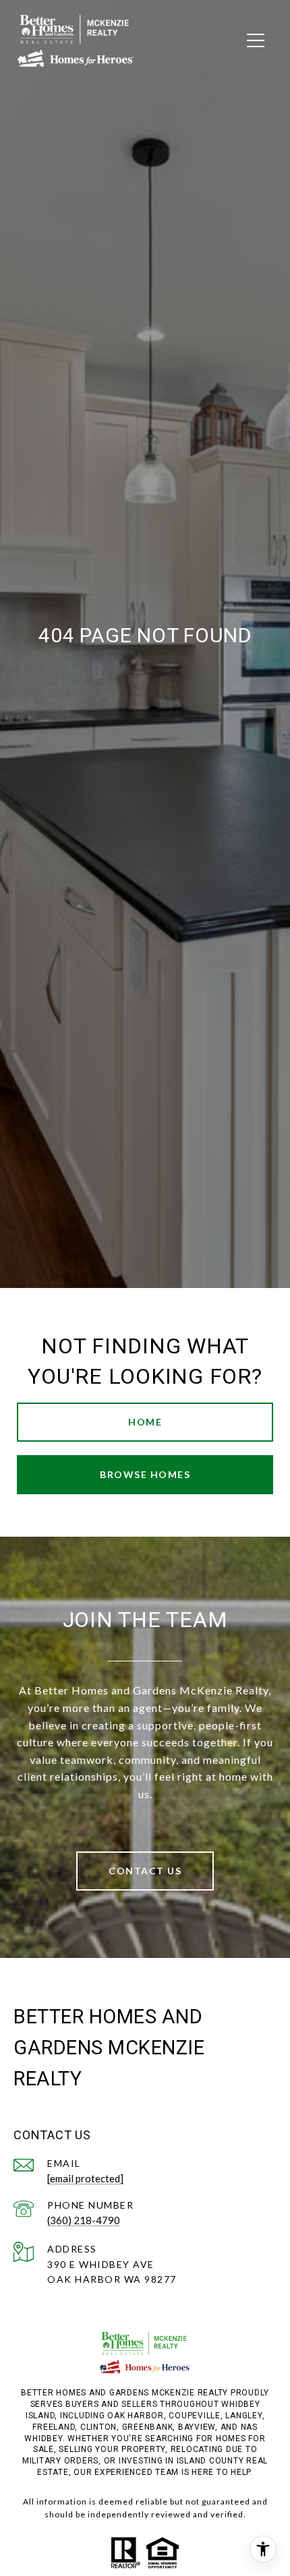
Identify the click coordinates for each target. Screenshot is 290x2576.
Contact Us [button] (145, 1871)
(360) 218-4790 (84, 2220)
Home (145, 1422)
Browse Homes (145, 1474)
